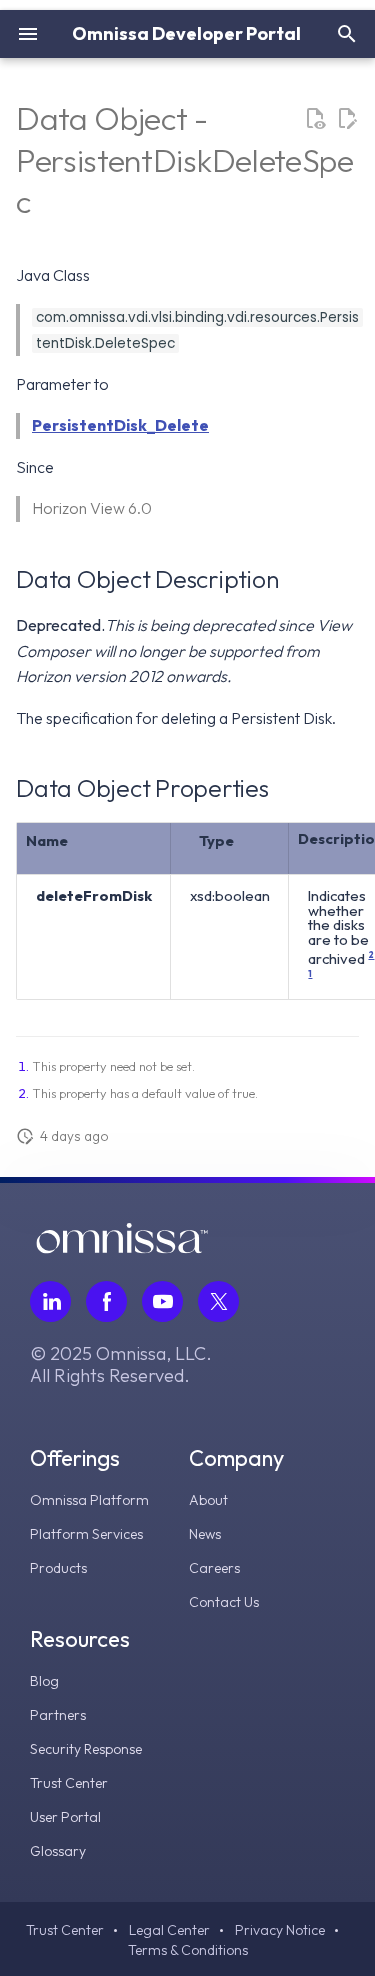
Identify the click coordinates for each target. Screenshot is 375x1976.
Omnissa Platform (89, 1500)
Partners (58, 1715)
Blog (44, 1681)
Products (58, 1568)
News (205, 1534)
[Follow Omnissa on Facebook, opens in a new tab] (106, 1301)
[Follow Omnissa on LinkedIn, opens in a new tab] (50, 1301)
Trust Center (69, 1783)
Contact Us (224, 1602)
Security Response (86, 1749)
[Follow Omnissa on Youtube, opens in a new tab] (162, 1301)
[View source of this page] (315, 119)
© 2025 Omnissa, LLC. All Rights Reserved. (121, 1365)
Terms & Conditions (188, 1950)
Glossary (58, 1851)
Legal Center (169, 1930)
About (208, 1500)
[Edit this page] (347, 119)
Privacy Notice (280, 1930)
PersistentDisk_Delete (120, 425)
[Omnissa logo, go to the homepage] (122, 1248)
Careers (214, 1568)
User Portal (65, 1817)
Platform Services (86, 1534)
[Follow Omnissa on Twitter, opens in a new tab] (218, 1301)
